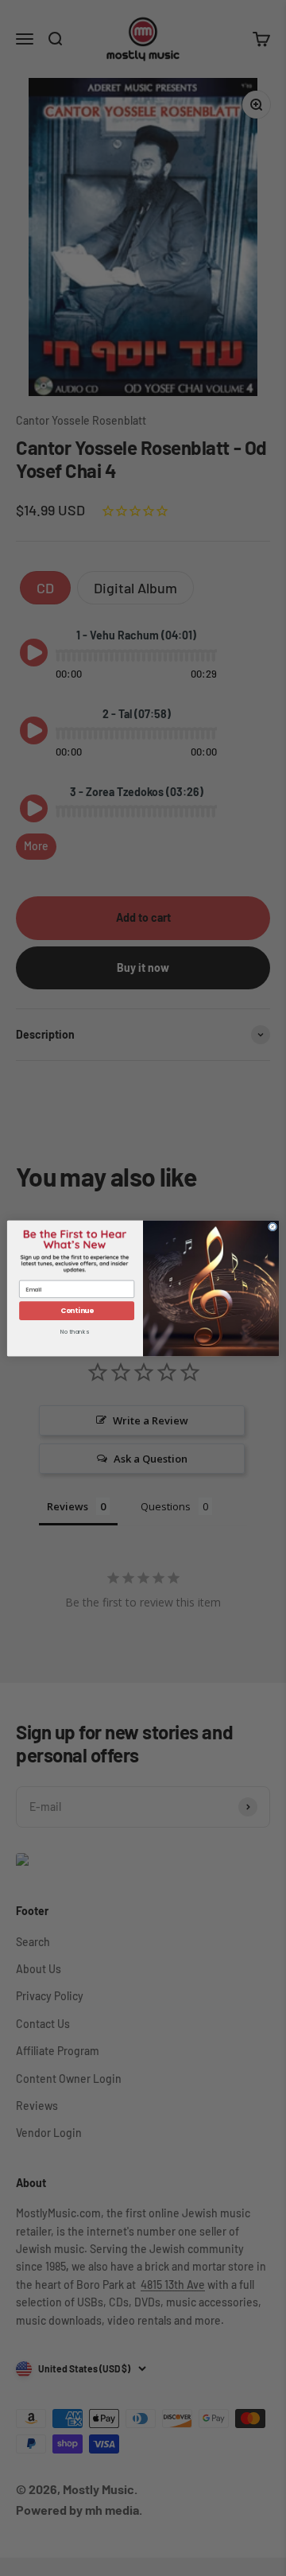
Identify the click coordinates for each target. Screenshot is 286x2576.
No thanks (74, 1332)
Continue (77, 1310)
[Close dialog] (272, 1226)
